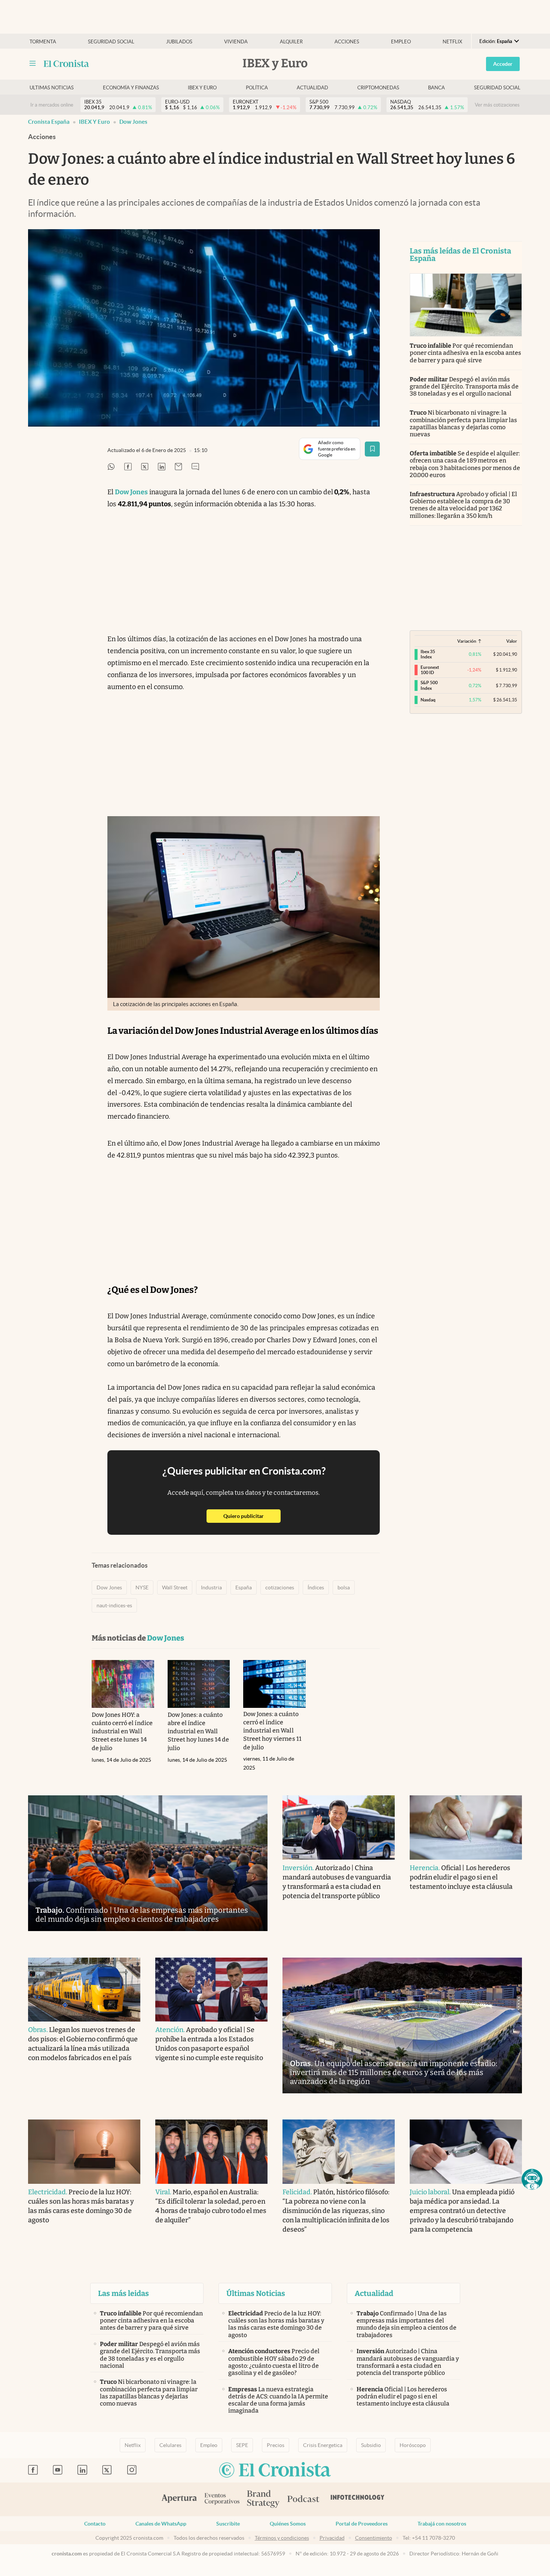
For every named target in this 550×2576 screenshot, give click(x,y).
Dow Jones (133, 122)
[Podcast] (303, 2499)
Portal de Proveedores (362, 2524)
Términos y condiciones (282, 2538)
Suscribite (228, 2524)
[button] (532, 2179)
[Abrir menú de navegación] (33, 64)
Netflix (452, 42)
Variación (467, 641)
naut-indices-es (114, 1605)
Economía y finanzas (131, 88)
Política (257, 88)
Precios (276, 2445)
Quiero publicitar (252, 1516)
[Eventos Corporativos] (222, 2500)
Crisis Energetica (323, 2445)
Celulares (170, 2445)
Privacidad (332, 2538)
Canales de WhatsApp (161, 2524)
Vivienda (236, 42)
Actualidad (312, 88)
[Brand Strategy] (263, 2500)
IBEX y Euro (94, 122)
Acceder (503, 64)
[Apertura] (179, 2499)
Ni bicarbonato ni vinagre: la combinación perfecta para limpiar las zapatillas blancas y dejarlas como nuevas (463, 423)
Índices (316, 1587)
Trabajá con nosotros (442, 2524)
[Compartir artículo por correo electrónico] (178, 467)
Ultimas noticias (52, 88)
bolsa (344, 1587)
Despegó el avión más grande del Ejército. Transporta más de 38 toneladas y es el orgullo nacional (464, 386)
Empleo (401, 42)
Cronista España (49, 122)
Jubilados (179, 42)
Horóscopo (413, 2445)
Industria (211, 1587)
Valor (512, 641)
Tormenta (43, 42)
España (244, 1587)
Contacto (95, 2524)
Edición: (496, 41)
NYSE (142, 1587)
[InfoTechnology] (358, 2499)
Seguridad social (111, 42)
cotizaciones (280, 1587)
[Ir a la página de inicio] (66, 64)
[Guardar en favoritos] (372, 449)
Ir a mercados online (52, 105)
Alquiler (291, 42)
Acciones (347, 42)
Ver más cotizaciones (497, 105)
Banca (436, 88)
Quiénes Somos (288, 2524)
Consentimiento (374, 2538)
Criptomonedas (378, 88)
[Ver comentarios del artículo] (195, 467)
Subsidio (371, 2445)
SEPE (242, 2445)
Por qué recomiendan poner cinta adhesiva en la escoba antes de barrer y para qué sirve (465, 353)
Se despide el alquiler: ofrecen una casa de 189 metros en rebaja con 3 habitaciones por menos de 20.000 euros (465, 464)
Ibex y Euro (202, 88)
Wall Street (175, 1587)
